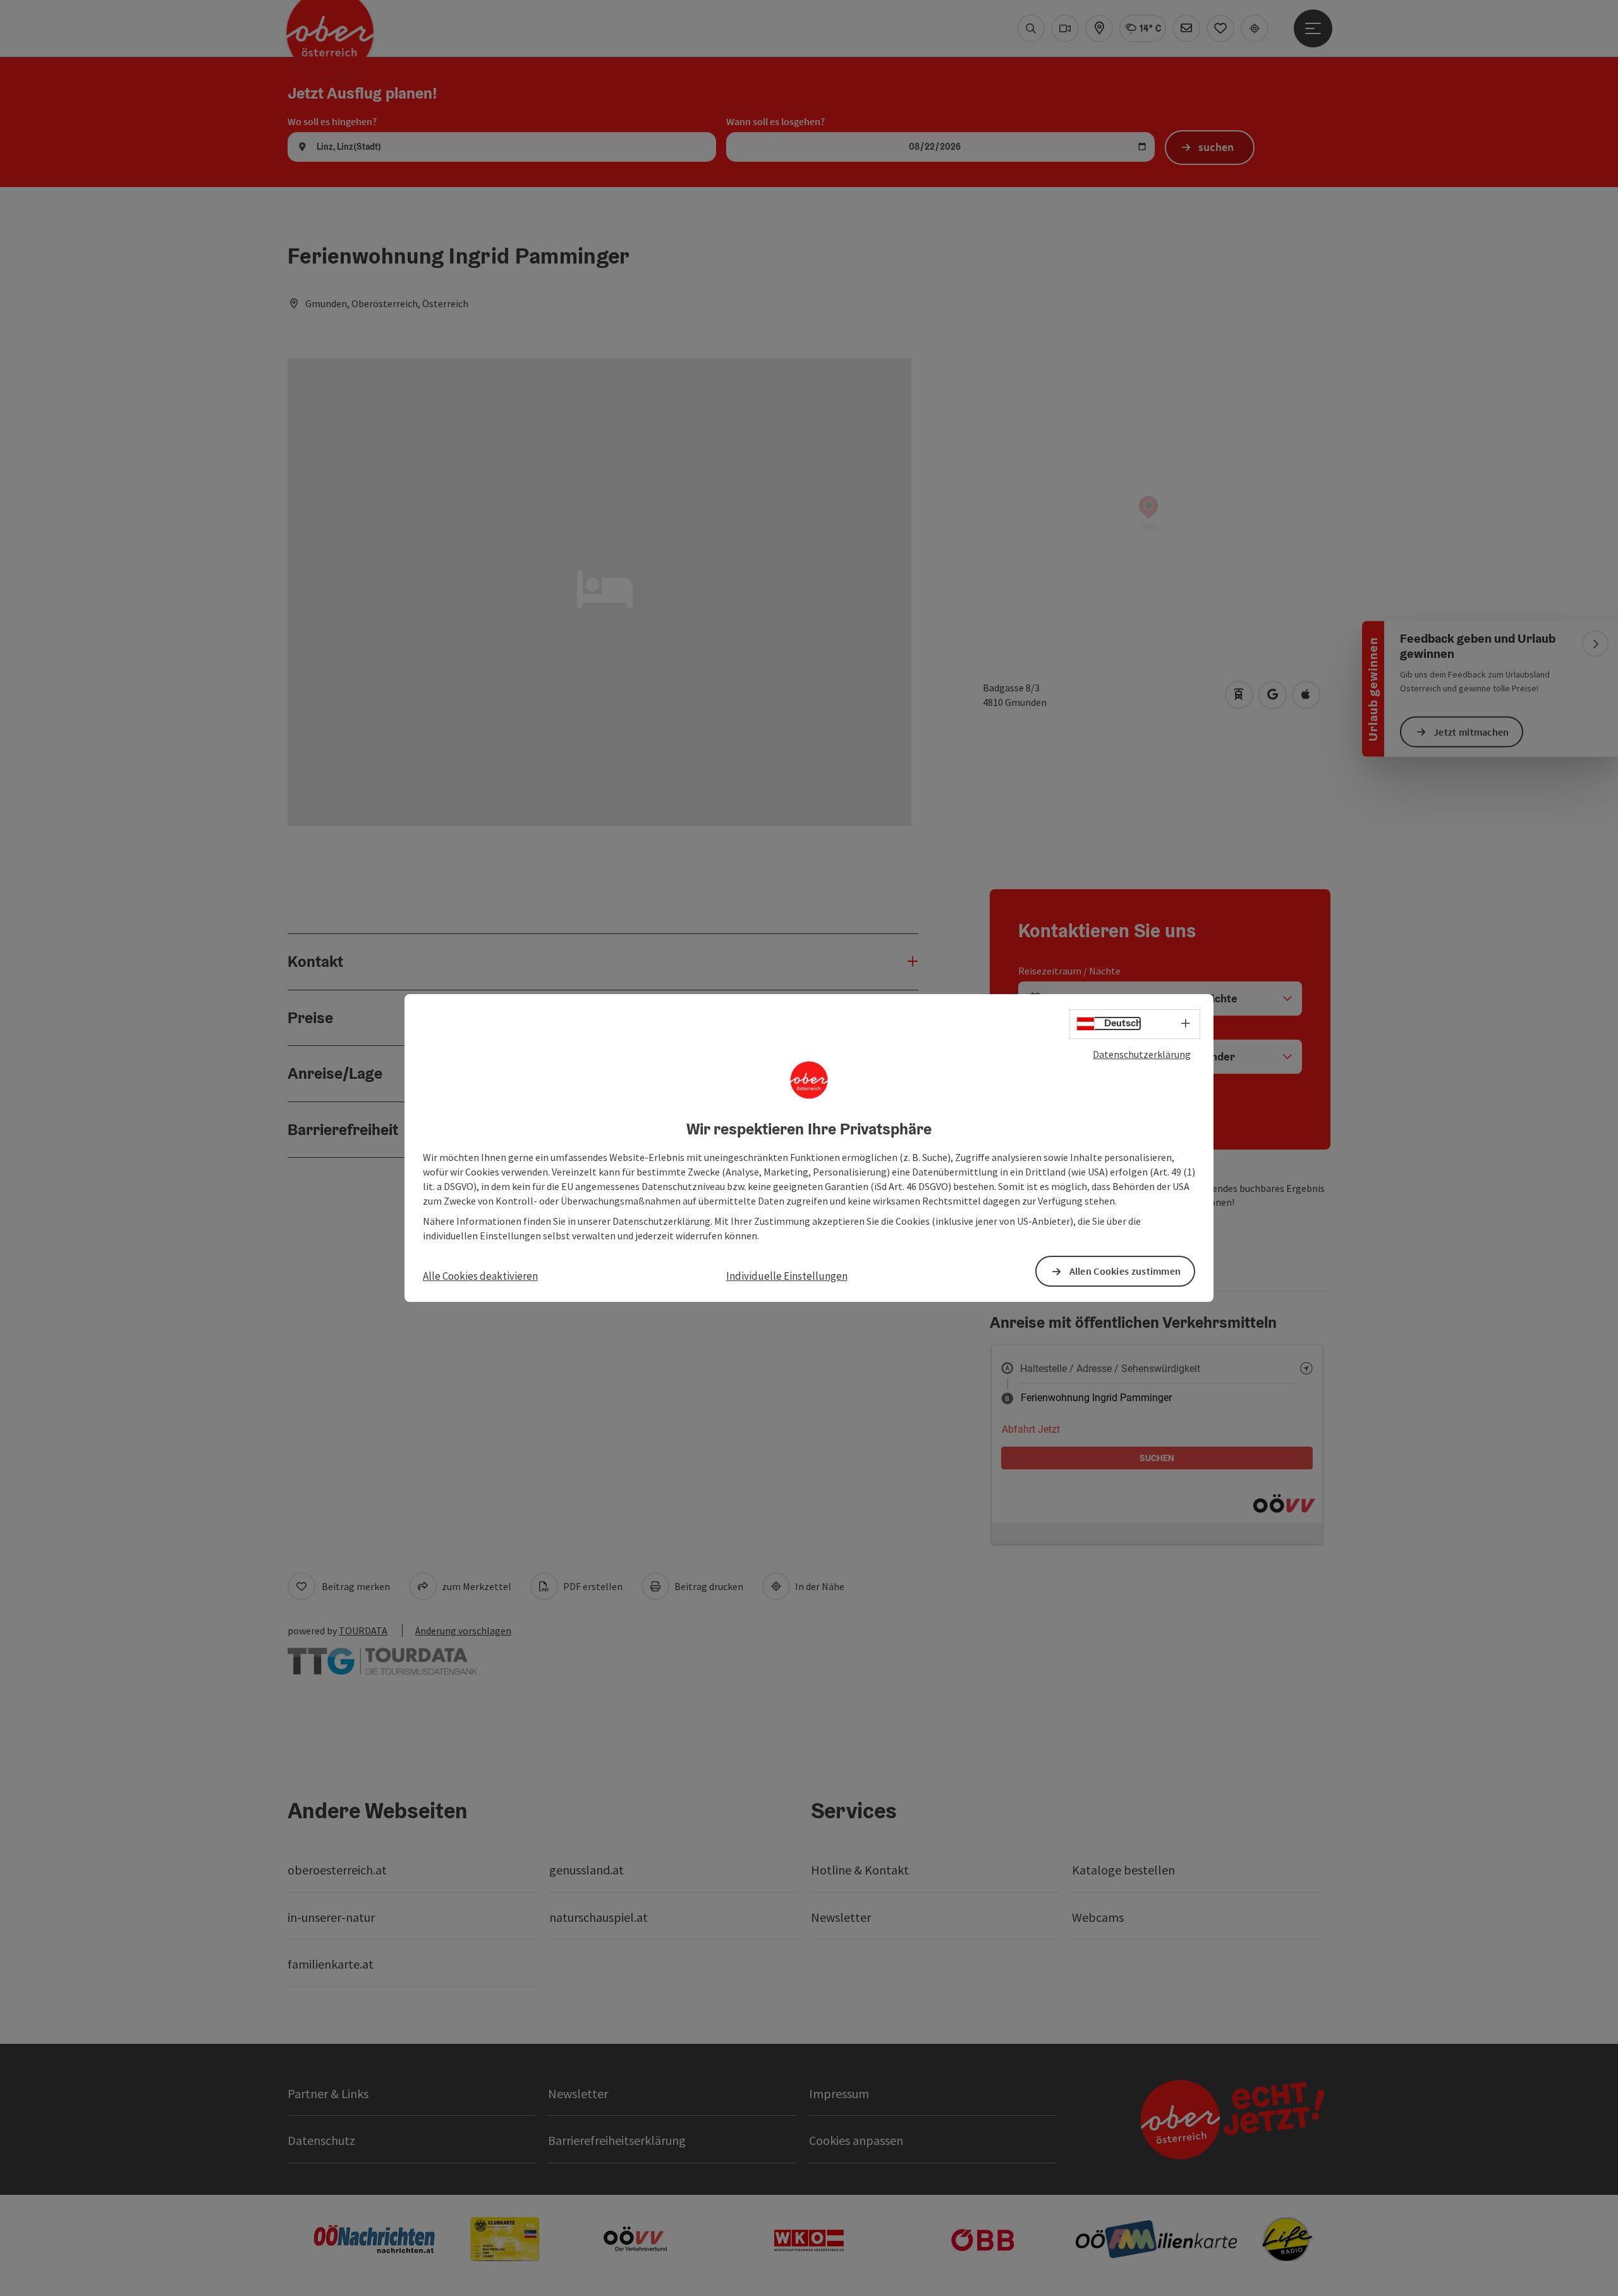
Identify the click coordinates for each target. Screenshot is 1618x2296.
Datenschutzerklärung (1142, 1054)
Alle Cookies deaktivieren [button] (480, 1276)
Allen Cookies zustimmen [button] (1125, 1271)
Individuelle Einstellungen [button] (787, 1276)
